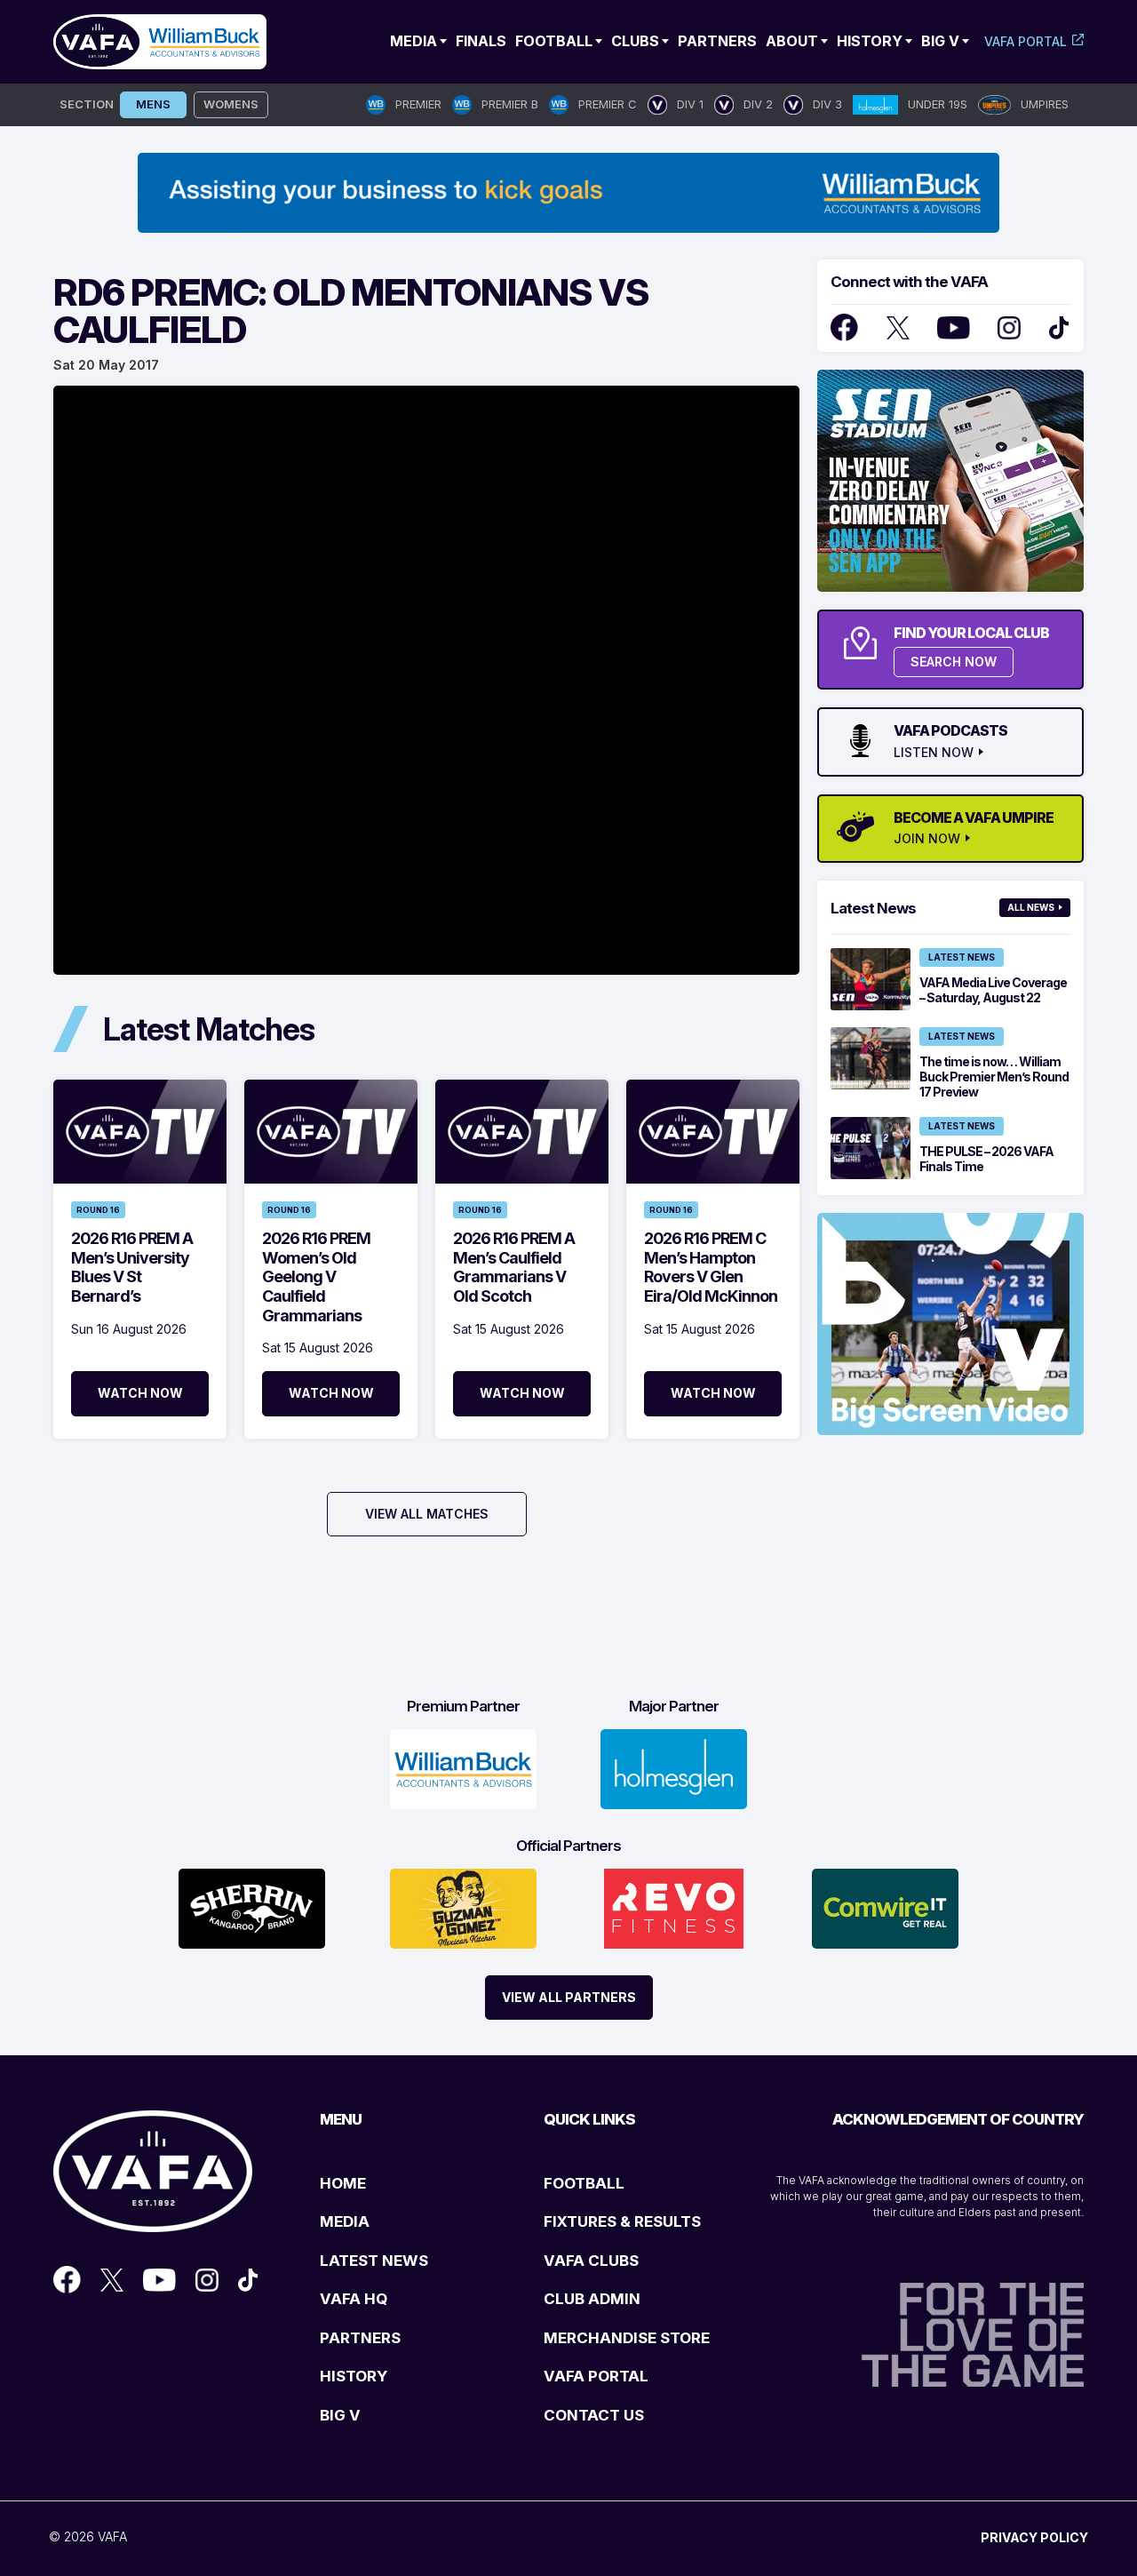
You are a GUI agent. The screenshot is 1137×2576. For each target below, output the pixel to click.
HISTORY (354, 2376)
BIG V (340, 2415)
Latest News (962, 957)
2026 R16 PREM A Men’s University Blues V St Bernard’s (132, 1267)
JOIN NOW (927, 839)
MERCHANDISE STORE (627, 2338)
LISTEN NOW (934, 753)
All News (1031, 907)
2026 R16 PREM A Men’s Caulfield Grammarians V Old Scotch (514, 1267)
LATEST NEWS (374, 2261)
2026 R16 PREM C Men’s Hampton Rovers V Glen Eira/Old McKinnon (711, 1267)
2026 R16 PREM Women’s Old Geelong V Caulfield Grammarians (316, 1276)
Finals (481, 41)
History (870, 41)
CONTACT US (594, 2415)
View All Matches (427, 1514)
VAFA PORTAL (596, 2376)
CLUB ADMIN (592, 2299)
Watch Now (140, 1393)
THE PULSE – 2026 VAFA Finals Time (986, 1159)
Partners (717, 41)
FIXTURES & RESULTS (622, 2221)
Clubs (635, 41)
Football (554, 41)
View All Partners (569, 1997)
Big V (940, 41)
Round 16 (98, 1210)
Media (413, 41)
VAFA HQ (354, 2299)
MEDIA (345, 2221)
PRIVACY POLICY (1034, 2537)
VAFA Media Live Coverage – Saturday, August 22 (993, 990)
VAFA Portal (1026, 41)
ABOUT (792, 41)
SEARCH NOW (954, 662)
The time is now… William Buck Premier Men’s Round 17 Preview (994, 1077)
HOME (343, 2183)
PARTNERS (360, 2338)
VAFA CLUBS (591, 2261)
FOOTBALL (584, 2183)
